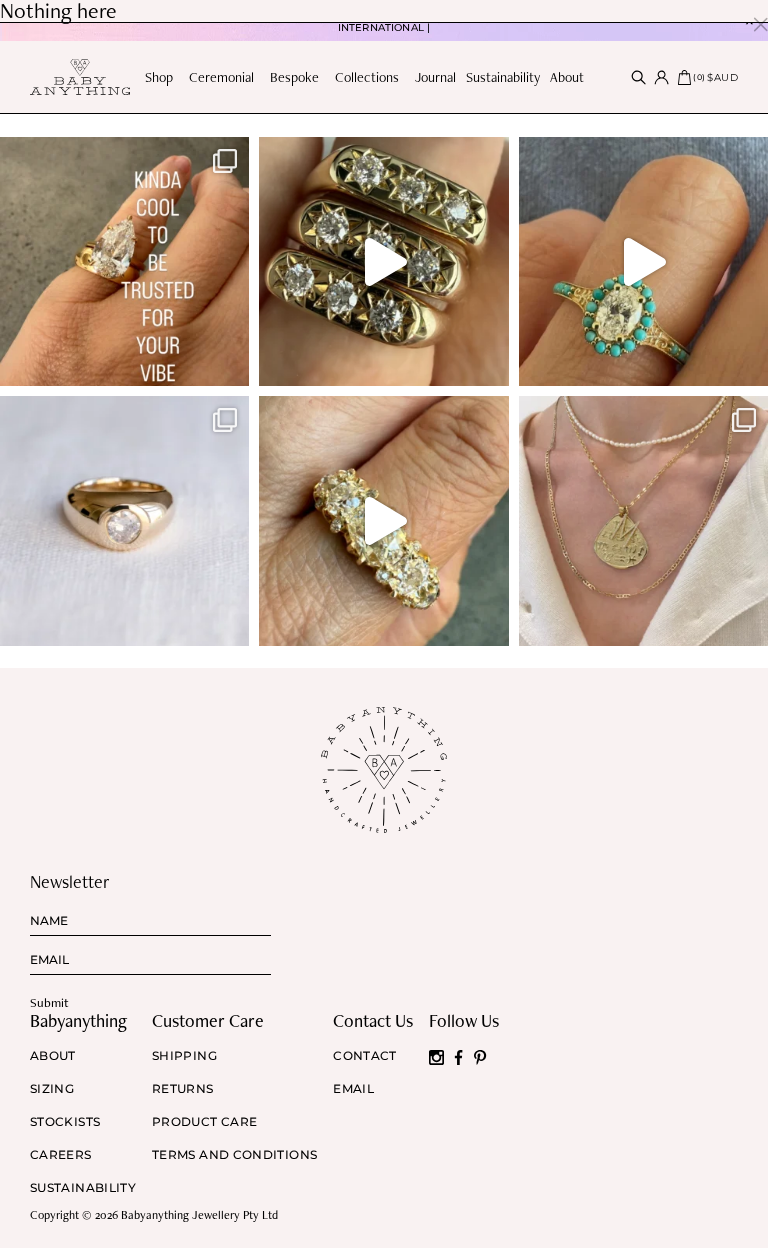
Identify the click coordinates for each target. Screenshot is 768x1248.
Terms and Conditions (234, 1155)
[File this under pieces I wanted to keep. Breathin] (124, 520)
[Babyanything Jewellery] (80, 77)
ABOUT (53, 1056)
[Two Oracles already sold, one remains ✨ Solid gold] (383, 261)
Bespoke (294, 77)
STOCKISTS (65, 1122)
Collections (367, 77)
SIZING (52, 1089)
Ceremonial (221, 77)
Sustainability (503, 77)
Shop (159, 77)
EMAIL (353, 1089)
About (567, 77)
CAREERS (61, 1155)
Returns (183, 1089)
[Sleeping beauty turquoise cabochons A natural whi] (643, 261)
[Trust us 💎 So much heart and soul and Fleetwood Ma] (383, 520)
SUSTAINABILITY (83, 1188)
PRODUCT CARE (204, 1122)
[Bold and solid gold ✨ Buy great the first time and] (643, 520)
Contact (365, 1056)
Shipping (184, 1056)
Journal (435, 77)
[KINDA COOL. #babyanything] (124, 261)
